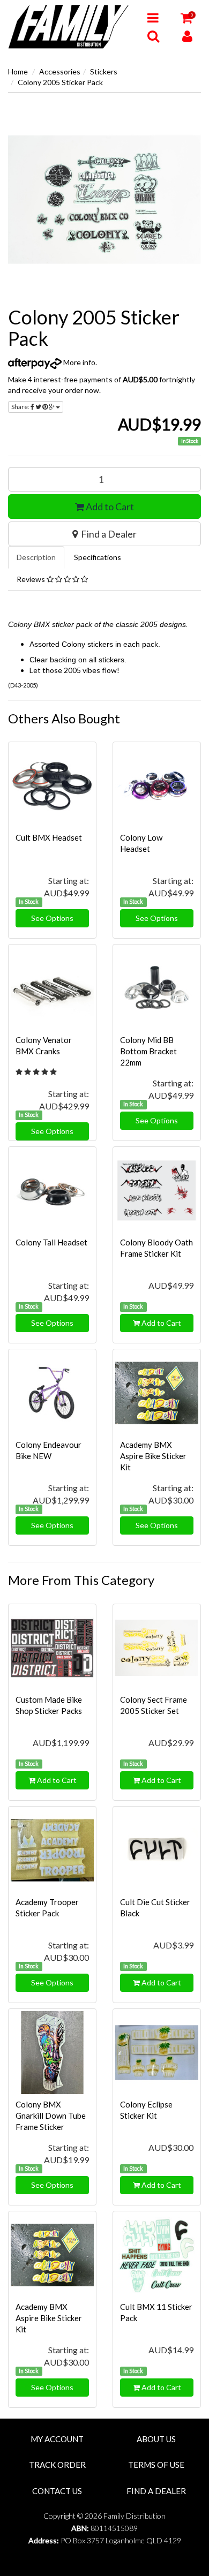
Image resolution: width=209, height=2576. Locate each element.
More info (79, 362)
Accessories (60, 71)
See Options (52, 918)
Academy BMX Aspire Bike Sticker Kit (153, 1456)
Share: (21, 407)
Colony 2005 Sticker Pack (60, 82)
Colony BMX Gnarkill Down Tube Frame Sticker (51, 2116)
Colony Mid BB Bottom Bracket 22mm (148, 1051)
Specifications (98, 557)
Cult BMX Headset (49, 837)
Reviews (32, 579)
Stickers (104, 71)
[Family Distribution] (70, 26)
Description (36, 557)
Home (18, 71)
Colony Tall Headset (51, 1242)
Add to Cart (109, 507)
